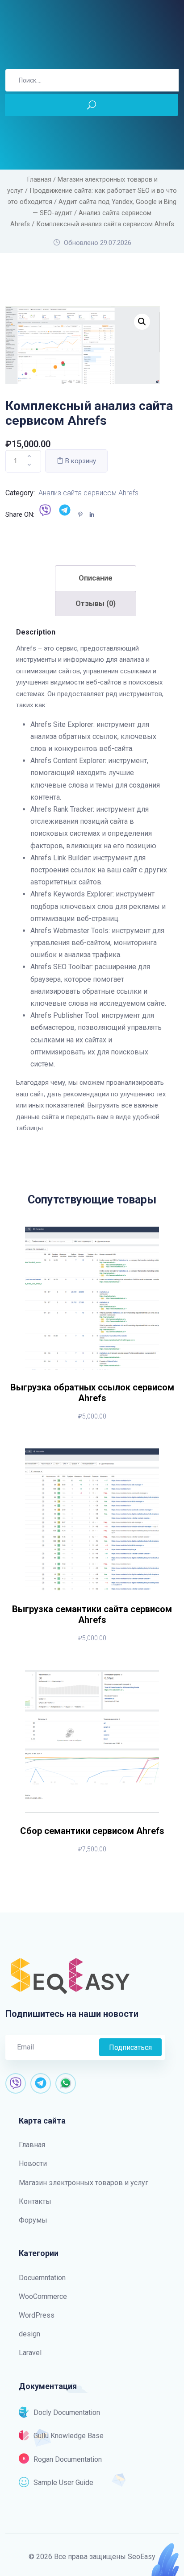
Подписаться (130, 2047)
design (29, 2334)
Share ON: (20, 514)
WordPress (37, 2315)
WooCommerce (43, 2296)
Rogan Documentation (68, 2459)
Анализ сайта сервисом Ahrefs (88, 493)
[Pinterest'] (83, 515)
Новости (33, 2163)
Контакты (35, 2201)
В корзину (80, 461)
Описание (96, 578)
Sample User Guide (63, 2483)
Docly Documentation (67, 2412)
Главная (39, 179)
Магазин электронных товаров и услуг (84, 2183)
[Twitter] (67, 515)
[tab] (96, 578)
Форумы (33, 2220)
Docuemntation (42, 2278)
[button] (142, 322)
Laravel (30, 2353)
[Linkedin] (94, 515)
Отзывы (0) (96, 604)
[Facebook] (47, 515)
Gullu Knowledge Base (69, 2436)
